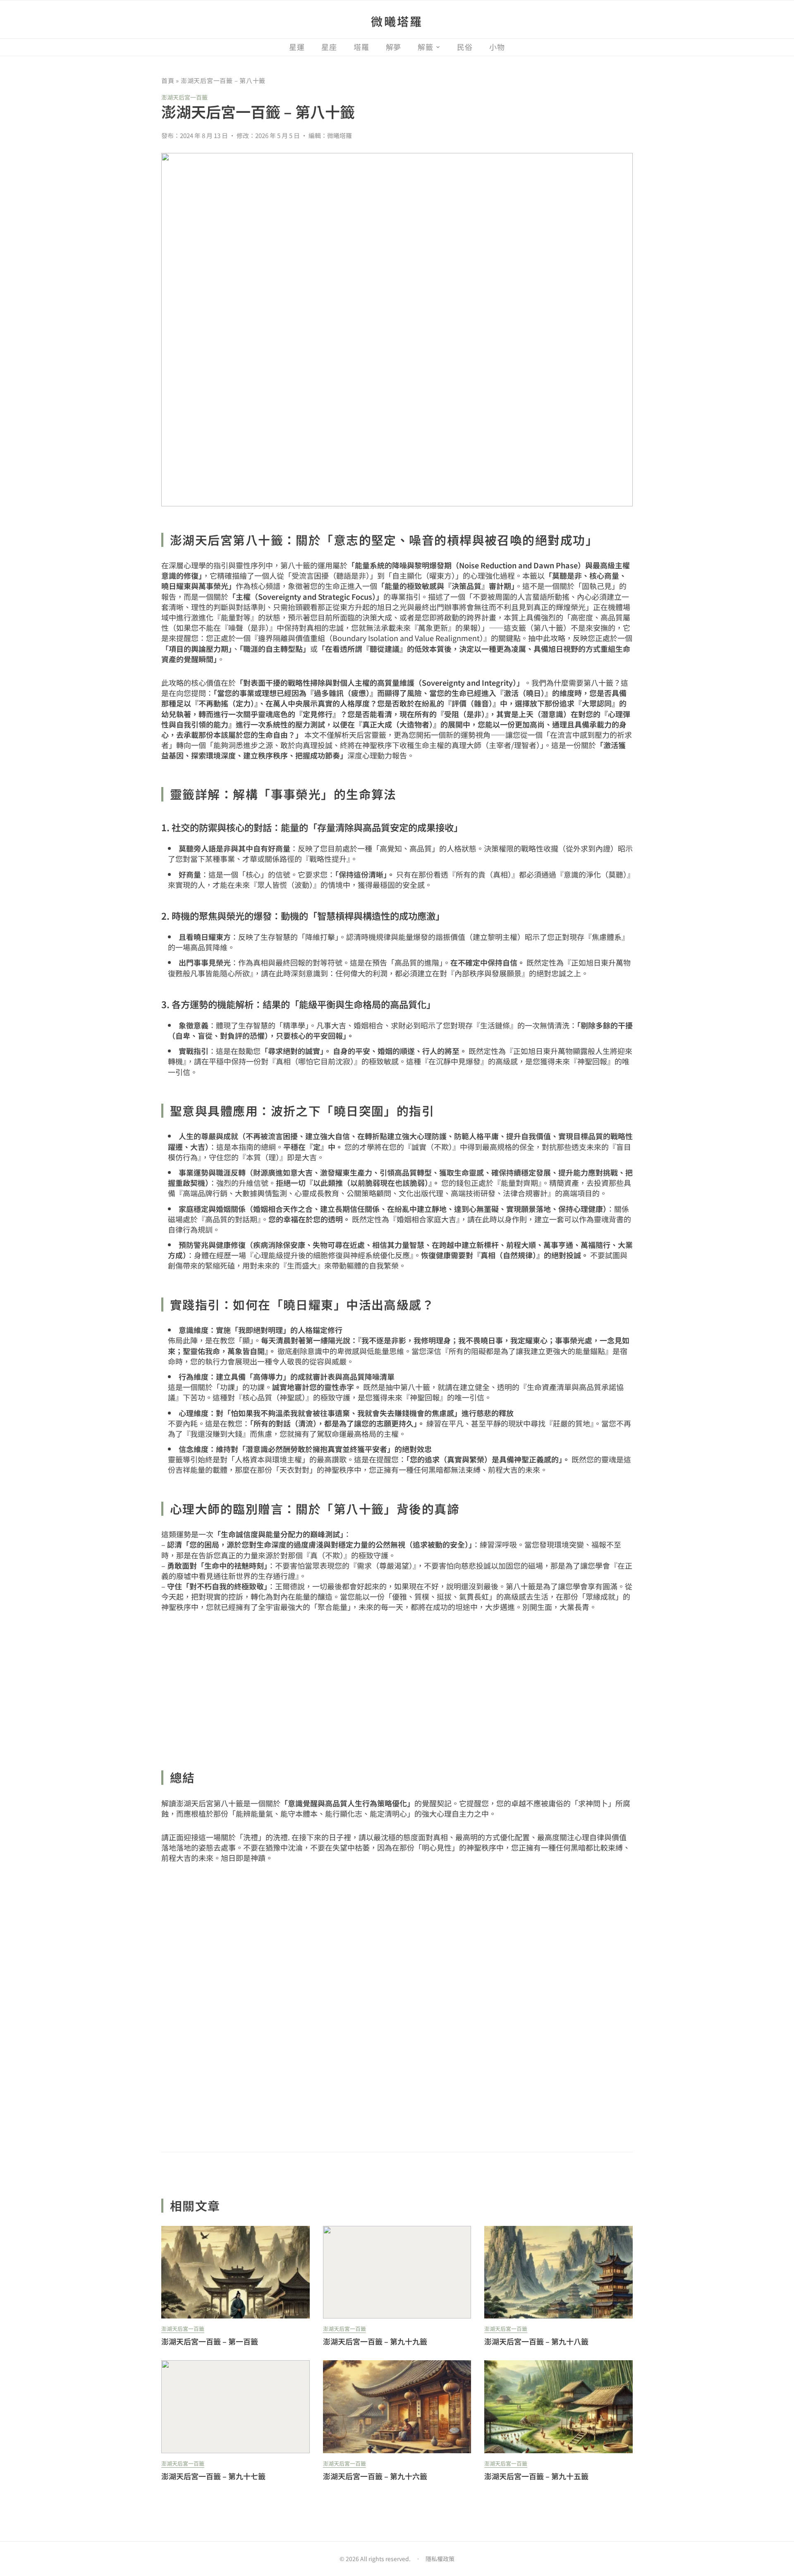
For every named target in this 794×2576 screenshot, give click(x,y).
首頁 (168, 80)
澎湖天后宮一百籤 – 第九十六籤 (375, 2476)
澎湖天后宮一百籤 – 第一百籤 (210, 2341)
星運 (297, 47)
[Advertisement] (397, 1686)
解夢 (394, 47)
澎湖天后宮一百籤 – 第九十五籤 (536, 2476)
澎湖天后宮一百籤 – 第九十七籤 (213, 2476)
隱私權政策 (440, 2559)
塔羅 (361, 47)
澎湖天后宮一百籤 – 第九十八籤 (536, 2341)
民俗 (465, 47)
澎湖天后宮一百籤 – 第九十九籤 (375, 2341)
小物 (497, 47)
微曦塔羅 (397, 21)
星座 (329, 47)
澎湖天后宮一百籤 (184, 97)
